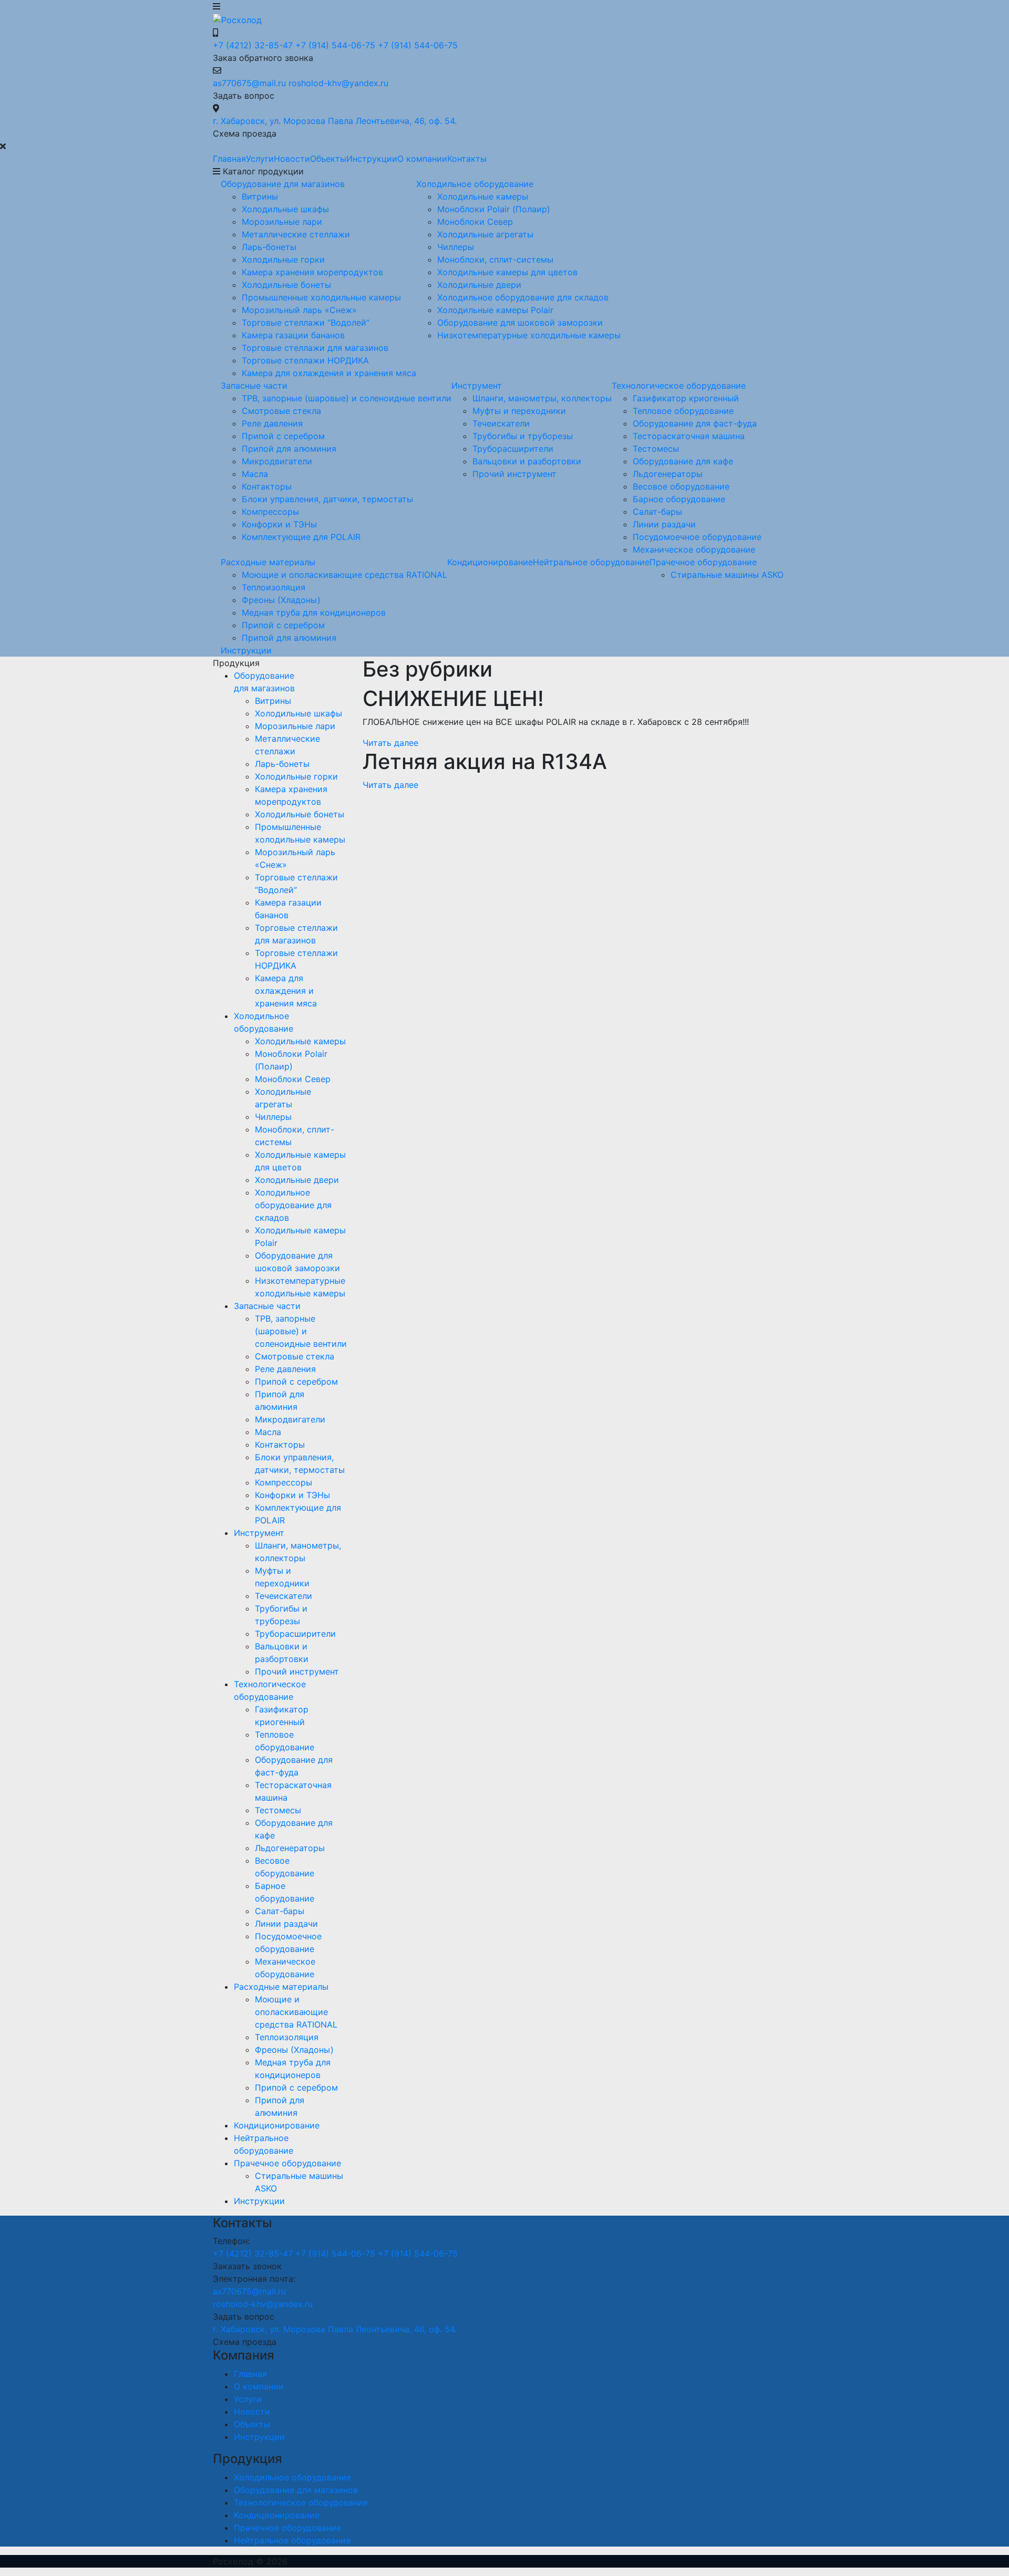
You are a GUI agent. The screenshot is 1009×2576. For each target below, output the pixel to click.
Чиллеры (456, 247)
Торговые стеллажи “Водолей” (306, 323)
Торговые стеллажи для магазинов (315, 348)
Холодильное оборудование (475, 184)
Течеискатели (501, 423)
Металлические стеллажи (296, 234)
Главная (229, 159)
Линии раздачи (664, 524)
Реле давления (272, 423)
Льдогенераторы (668, 474)
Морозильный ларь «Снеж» (299, 310)
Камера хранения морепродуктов (312, 272)
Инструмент (477, 386)
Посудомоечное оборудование (697, 537)
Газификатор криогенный (686, 398)
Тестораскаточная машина (689, 436)
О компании (422, 159)
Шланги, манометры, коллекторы (542, 398)
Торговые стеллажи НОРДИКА (305, 360)
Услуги (260, 159)
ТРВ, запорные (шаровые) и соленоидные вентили (347, 398)
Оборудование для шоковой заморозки (520, 323)
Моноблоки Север (475, 222)
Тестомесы (656, 449)
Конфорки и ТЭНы (279, 524)
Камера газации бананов (293, 335)
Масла (255, 474)
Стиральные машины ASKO (727, 575)
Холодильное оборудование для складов (523, 297)
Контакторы (267, 486)
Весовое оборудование (681, 486)
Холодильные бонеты (286, 285)
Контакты (467, 159)
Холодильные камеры (483, 196)
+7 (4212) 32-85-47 (253, 45)
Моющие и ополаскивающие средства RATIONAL (344, 575)
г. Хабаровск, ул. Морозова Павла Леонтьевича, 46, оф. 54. (335, 121)
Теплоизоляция (274, 587)
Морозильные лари (282, 222)
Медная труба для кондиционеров (314, 612)
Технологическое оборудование (679, 386)
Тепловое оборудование (683, 411)
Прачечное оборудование (703, 562)
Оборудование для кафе (683, 461)
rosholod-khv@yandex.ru (338, 83)
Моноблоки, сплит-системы (495, 259)
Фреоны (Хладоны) (281, 600)
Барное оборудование (679, 499)
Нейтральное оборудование (591, 562)
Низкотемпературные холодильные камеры (529, 335)
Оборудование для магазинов (283, 184)
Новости (292, 159)
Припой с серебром (283, 436)
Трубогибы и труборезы (523, 436)
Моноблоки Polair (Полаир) (494, 209)
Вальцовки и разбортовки (527, 461)
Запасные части (254, 386)
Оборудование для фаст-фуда (695, 423)
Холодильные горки (283, 259)
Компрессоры (270, 512)
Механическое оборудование (694, 549)
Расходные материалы (268, 562)
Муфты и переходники (519, 411)
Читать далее (390, 743)
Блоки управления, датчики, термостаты (327, 499)
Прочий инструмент (514, 474)
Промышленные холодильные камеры (321, 297)
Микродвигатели (277, 461)
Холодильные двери (479, 285)
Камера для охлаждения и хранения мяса (329, 373)
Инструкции (372, 159)
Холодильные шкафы (285, 209)
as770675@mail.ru (249, 83)
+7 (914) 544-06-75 (335, 45)
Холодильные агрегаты (485, 234)
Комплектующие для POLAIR (301, 537)
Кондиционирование (490, 562)
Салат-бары (657, 512)
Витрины (260, 196)
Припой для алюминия (289, 449)
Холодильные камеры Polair (495, 310)
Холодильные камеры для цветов (507, 272)
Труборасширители (513, 449)
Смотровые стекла (281, 411)
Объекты (328, 159)
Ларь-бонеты (269, 247)
